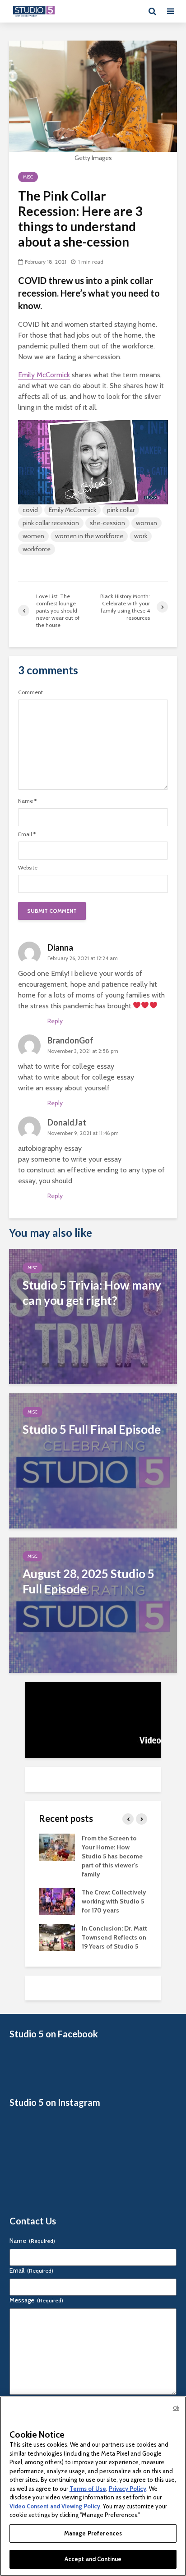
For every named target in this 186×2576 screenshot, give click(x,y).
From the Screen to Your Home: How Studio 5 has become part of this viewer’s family (112, 1856)
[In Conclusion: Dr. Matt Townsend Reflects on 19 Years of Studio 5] (57, 1936)
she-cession (107, 523)
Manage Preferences (93, 2533)
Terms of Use (88, 2489)
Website (28, 868)
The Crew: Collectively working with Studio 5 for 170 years (114, 1901)
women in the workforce (89, 536)
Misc (28, 177)
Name (27, 801)
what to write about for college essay (76, 1077)
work (141, 536)
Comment (30, 692)
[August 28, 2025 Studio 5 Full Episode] (93, 1604)
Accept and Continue (93, 2559)
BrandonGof (70, 1040)
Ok (176, 2408)
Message (36, 2300)
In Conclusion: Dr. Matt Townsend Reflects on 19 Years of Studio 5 (114, 1937)
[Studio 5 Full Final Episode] (93, 1460)
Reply (55, 1021)
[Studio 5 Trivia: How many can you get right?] (93, 1316)
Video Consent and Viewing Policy (55, 2506)
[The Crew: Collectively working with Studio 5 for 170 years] (57, 1900)
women (33, 536)
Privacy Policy (128, 2489)
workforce (37, 549)
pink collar (121, 510)
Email (27, 834)
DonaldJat (67, 1122)
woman (146, 523)
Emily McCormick (44, 375)
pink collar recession (51, 523)
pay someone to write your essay (70, 1159)
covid (30, 510)
